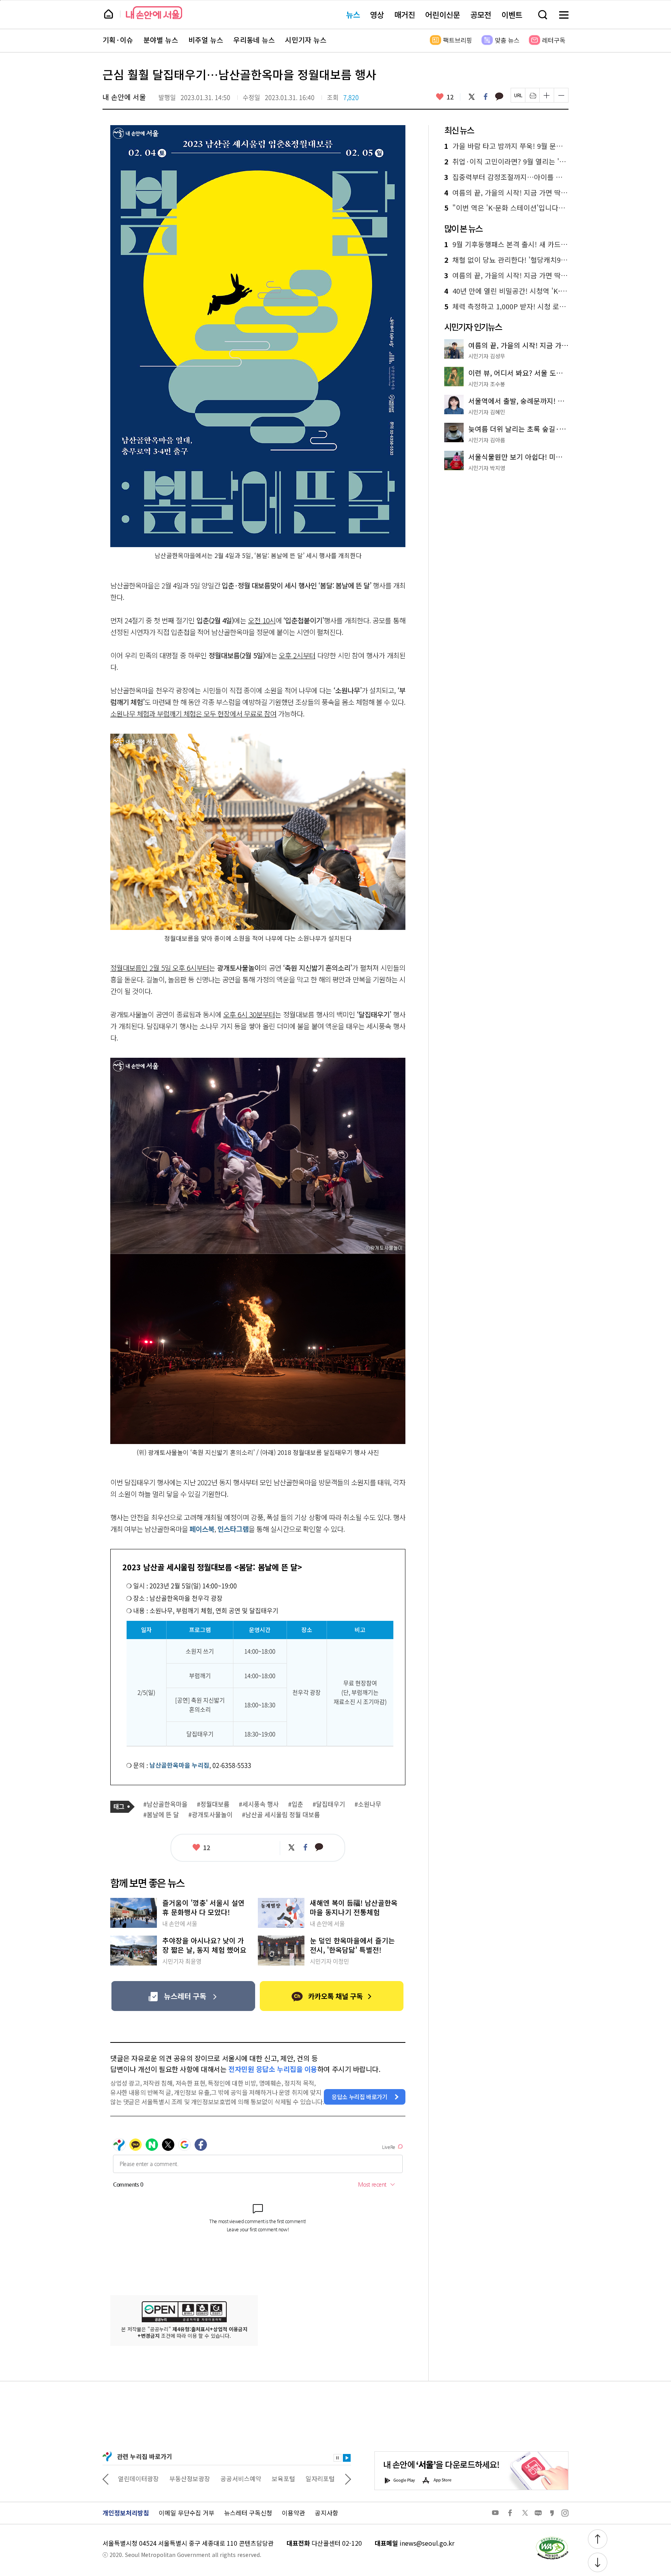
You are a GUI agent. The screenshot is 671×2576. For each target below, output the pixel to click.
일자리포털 (269, 2478)
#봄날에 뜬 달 (161, 1815)
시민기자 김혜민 (487, 412)
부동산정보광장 (138, 2478)
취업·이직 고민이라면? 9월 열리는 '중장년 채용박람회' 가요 (506, 162)
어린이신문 (443, 15)
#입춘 (296, 1804)
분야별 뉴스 (161, 40)
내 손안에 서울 (154, 13)
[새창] (183, 1996)
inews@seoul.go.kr (427, 2543)
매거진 (405, 15)
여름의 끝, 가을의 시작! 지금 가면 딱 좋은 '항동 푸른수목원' (506, 193)
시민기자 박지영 (487, 468)
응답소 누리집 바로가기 (360, 2097)
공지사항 (327, 2513)
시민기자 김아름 (487, 440)
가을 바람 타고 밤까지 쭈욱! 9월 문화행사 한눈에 (506, 146)
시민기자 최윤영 (182, 1961)
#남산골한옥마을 (165, 1804)
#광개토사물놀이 (210, 1815)
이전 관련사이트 (106, 2478)
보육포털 (232, 2478)
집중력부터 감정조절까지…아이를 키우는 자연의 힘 (506, 177)
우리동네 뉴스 (254, 40)
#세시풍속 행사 (259, 1804)
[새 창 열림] (552, 2539)
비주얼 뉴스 (206, 40)
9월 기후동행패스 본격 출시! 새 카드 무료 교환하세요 (506, 244)
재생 (347, 2458)
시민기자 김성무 (487, 356)
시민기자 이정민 (329, 1961)
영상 (377, 15)
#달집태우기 (329, 1804)
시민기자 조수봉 (487, 384)
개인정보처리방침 (126, 2513)
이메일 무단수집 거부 (187, 2513)
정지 (337, 2458)
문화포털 (306, 2478)
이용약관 (294, 2513)
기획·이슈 (118, 40)
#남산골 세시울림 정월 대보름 (281, 1815)
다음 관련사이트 (348, 2478)
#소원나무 (368, 1804)
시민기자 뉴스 (306, 40)
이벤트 (512, 15)
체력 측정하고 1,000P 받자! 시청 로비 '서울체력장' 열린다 (506, 307)
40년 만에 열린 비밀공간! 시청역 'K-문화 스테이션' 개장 (506, 291)
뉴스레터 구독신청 (248, 2513)
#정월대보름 (213, 1804)
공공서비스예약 (190, 2478)
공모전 (481, 15)
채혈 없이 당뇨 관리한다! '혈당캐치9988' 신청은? (506, 260)
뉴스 (353, 15)
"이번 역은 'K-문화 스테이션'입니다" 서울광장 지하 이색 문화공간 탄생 (506, 208)
